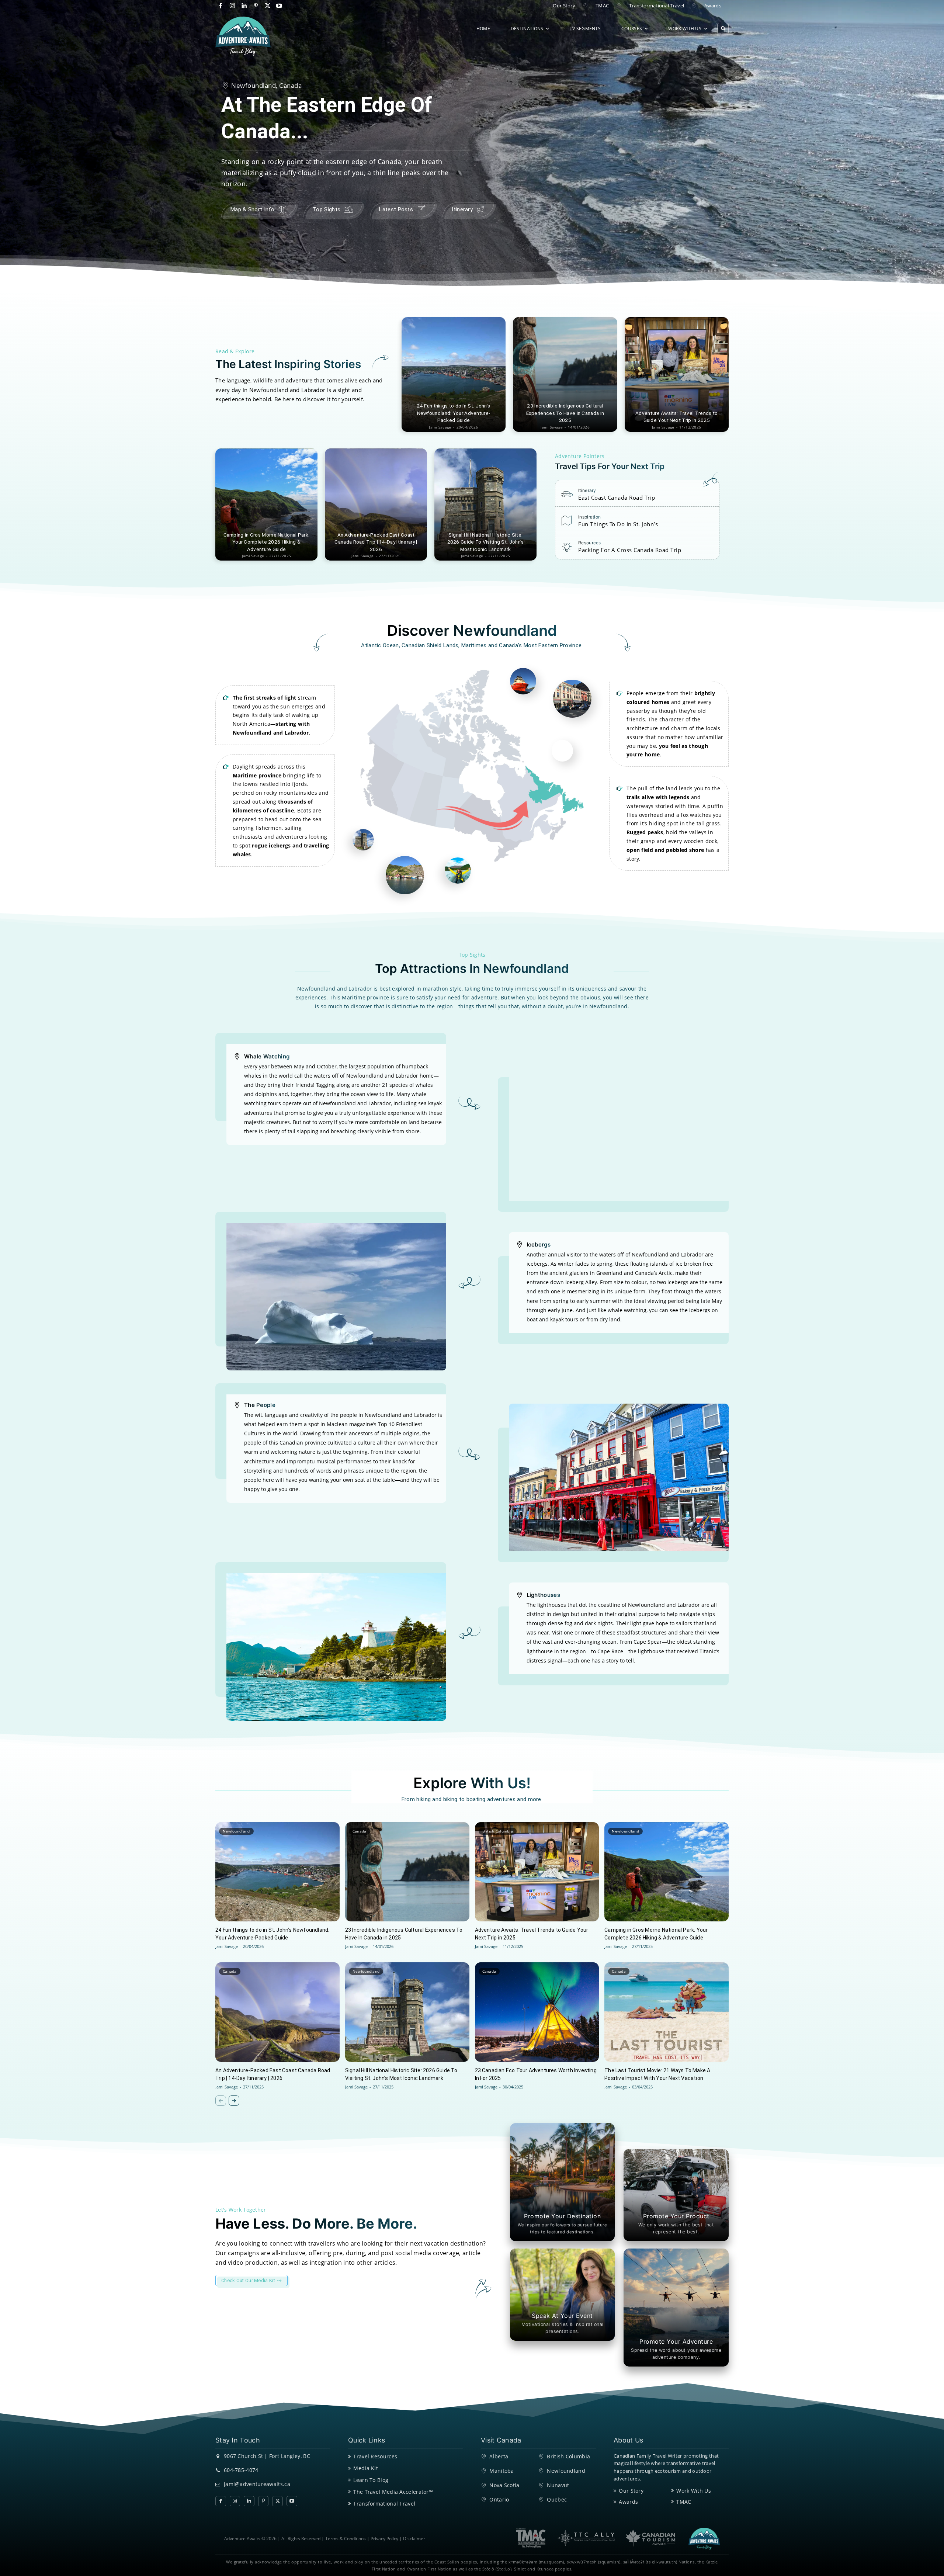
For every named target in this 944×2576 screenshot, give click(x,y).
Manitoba (502, 2471)
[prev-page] (221, 2101)
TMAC (684, 2502)
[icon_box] (608, 496)
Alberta (499, 2456)
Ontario (499, 2499)
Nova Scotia (504, 2485)
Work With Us (694, 2491)
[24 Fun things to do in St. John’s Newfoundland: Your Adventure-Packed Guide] (454, 375)
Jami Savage (227, 1946)
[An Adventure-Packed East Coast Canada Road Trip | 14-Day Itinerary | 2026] (376, 505)
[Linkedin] (244, 6)
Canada (360, 1831)
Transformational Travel (384, 2504)
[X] (268, 6)
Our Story (631, 2491)
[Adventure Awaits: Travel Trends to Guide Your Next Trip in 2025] (677, 375)
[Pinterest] (256, 6)
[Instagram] (232, 6)
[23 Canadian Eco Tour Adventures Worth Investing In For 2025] (537, 2012)
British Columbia (498, 1831)
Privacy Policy (384, 2539)
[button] (723, 29)
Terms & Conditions (346, 2539)
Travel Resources (375, 2456)
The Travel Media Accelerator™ (393, 2492)
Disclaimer (414, 2539)
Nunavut (558, 2485)
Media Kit (366, 2468)
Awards (628, 2502)
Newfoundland (236, 1831)
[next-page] (234, 2101)
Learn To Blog (371, 2480)
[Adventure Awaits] (243, 36)
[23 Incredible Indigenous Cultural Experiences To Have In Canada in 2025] (565, 375)
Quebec (557, 2499)
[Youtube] (279, 6)
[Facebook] (221, 6)
